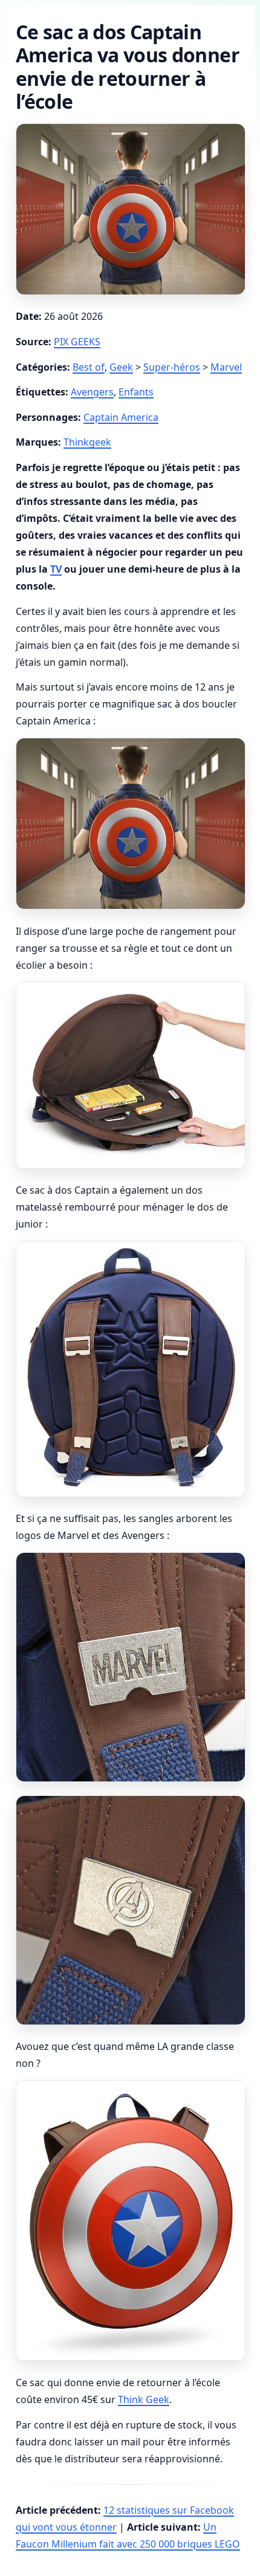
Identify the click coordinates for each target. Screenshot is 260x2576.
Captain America (121, 417)
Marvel (226, 367)
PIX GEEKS (77, 342)
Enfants (136, 392)
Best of (89, 367)
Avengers (92, 392)
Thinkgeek (87, 442)
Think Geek (144, 2399)
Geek (121, 367)
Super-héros (172, 367)
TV (56, 569)
